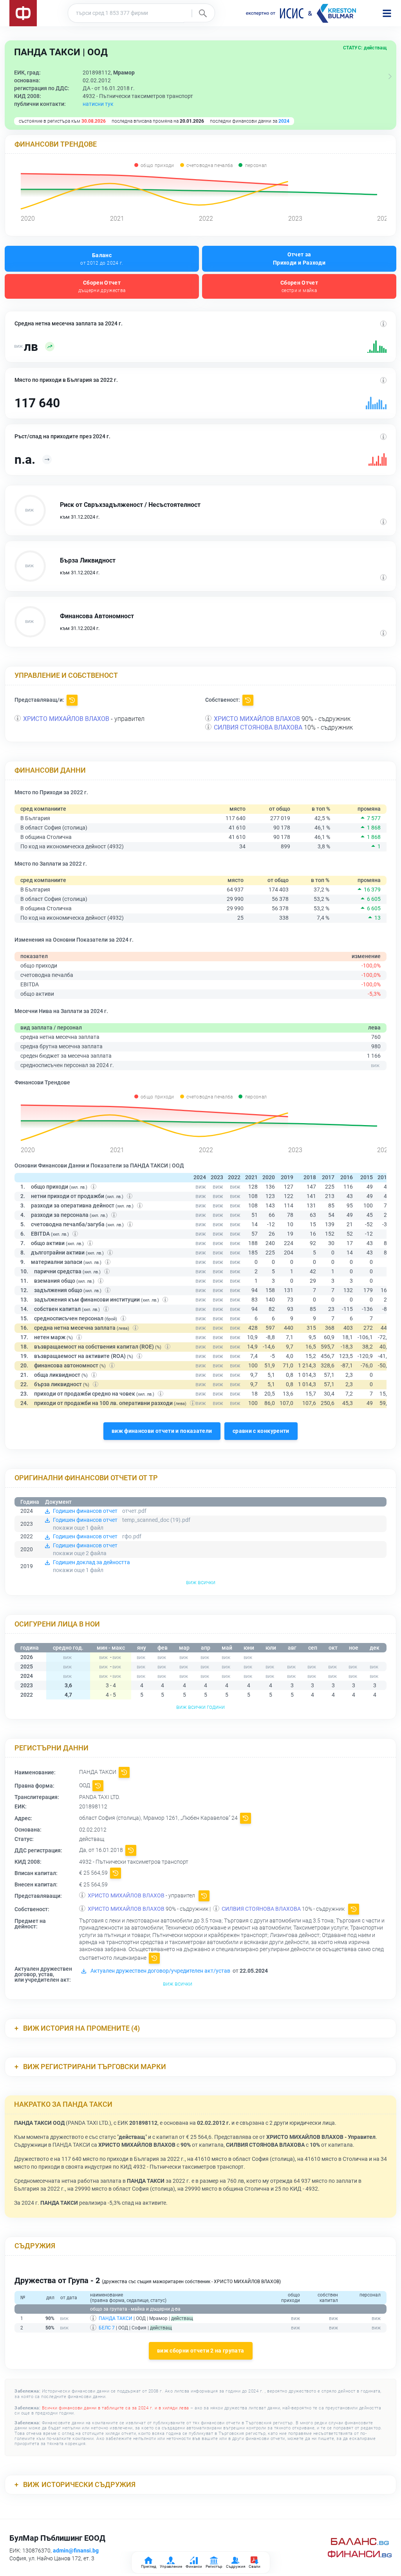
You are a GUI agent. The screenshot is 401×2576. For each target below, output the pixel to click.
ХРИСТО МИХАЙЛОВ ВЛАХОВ (66, 719)
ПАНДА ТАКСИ (116, 2318)
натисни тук (98, 104)
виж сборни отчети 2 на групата (201, 2351)
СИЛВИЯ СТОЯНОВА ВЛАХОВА (258, 727)
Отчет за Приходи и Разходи (299, 259)
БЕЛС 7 (107, 2328)
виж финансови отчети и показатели (162, 1431)
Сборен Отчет (102, 286)
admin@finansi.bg (76, 2551)
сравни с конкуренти (261, 1431)
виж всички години (200, 1707)
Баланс (102, 259)
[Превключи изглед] (390, 76)
